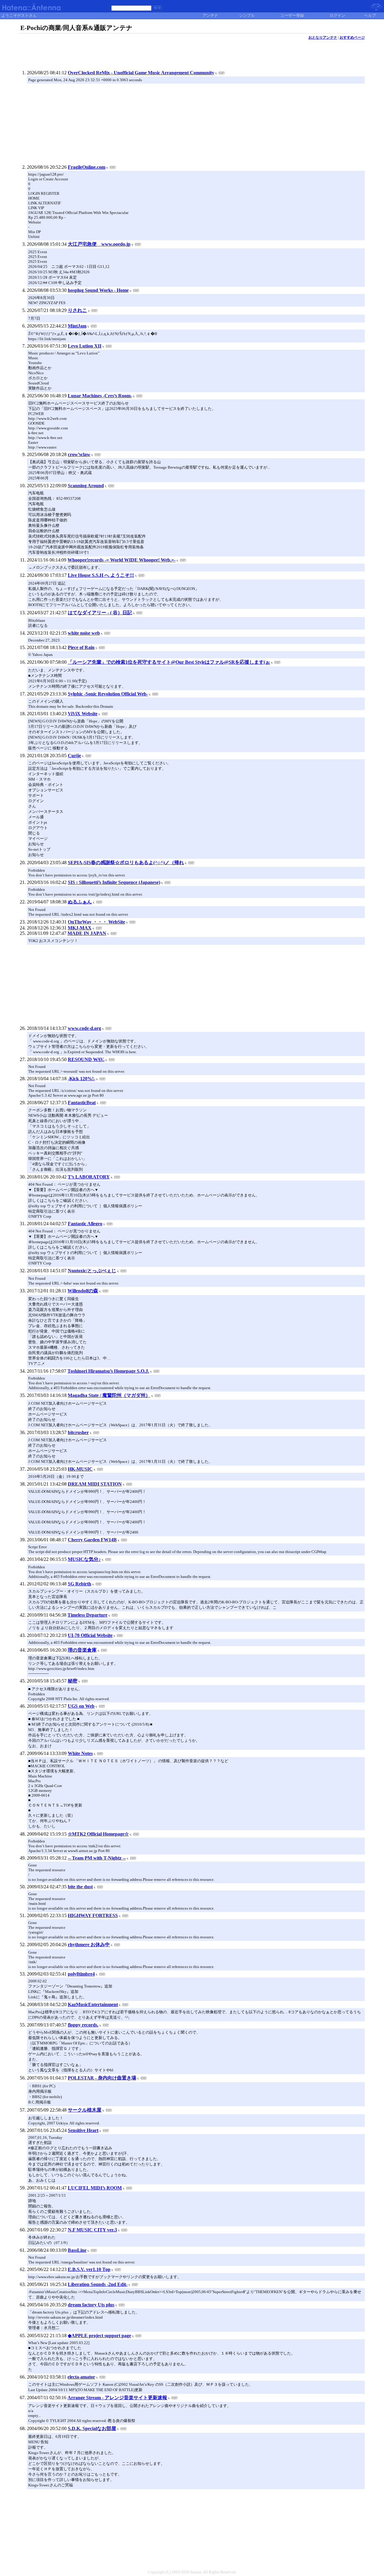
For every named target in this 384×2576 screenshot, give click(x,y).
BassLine (77, 2250)
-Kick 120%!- (81, 1079)
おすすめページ (352, 37)
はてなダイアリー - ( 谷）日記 (100, 613)
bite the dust (80, 1887)
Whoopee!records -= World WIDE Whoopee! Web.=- (121, 560)
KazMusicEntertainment (93, 2004)
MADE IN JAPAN (87, 933)
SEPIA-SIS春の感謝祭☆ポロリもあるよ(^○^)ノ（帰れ (126, 863)
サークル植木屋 (85, 2110)
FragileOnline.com (87, 167)
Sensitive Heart (83, 2130)
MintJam (77, 326)
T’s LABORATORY (89, 1177)
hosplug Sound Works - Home (98, 290)
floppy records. (83, 2025)
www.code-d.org (84, 1028)
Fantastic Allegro (85, 1224)
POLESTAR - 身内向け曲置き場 (102, 2078)
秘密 (73, 1681)
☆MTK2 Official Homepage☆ (98, 1834)
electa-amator (81, 2377)
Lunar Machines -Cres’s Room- (100, 396)
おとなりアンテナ (323, 37)
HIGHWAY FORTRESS (93, 1915)
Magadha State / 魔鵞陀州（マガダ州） (109, 1395)
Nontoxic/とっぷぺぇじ (92, 1271)
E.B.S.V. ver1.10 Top (89, 2269)
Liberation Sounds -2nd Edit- (98, 2284)
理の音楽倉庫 (82, 1650)
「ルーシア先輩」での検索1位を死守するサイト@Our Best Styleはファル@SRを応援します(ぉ (169, 662)
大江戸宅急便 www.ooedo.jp (99, 244)
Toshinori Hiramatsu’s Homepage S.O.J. (108, 1371)
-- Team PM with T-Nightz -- (97, 1858)
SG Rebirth (79, 1584)
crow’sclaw (79, 454)
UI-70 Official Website (90, 1635)
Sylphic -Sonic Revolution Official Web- (108, 694)
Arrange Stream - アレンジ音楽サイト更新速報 (117, 2398)
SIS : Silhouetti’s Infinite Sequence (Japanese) (114, 882)
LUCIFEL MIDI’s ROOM (95, 2188)
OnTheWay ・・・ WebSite (96, 922)
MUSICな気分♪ (84, 1559)
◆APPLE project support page (99, 2336)
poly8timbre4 (81, 1974)
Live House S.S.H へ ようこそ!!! (101, 575)
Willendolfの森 (83, 1291)
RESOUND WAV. (86, 1059)
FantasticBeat (82, 1103)
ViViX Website (83, 714)
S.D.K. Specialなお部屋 (92, 2428)
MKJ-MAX (80, 928)
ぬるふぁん (80, 902)
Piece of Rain (81, 647)
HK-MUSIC (80, 1469)
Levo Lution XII (85, 346)
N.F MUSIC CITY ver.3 (92, 2230)
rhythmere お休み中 (89, 1945)
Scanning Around (86, 486)
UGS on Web (81, 1706)
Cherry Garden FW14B (92, 1540)
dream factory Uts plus (91, 2305)
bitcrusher (78, 1432)
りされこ (77, 310)
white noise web (84, 633)
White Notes (80, 1753)
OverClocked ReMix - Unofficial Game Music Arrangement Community (141, 73)
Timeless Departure (87, 1615)
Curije (74, 756)
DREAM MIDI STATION (95, 1484)
